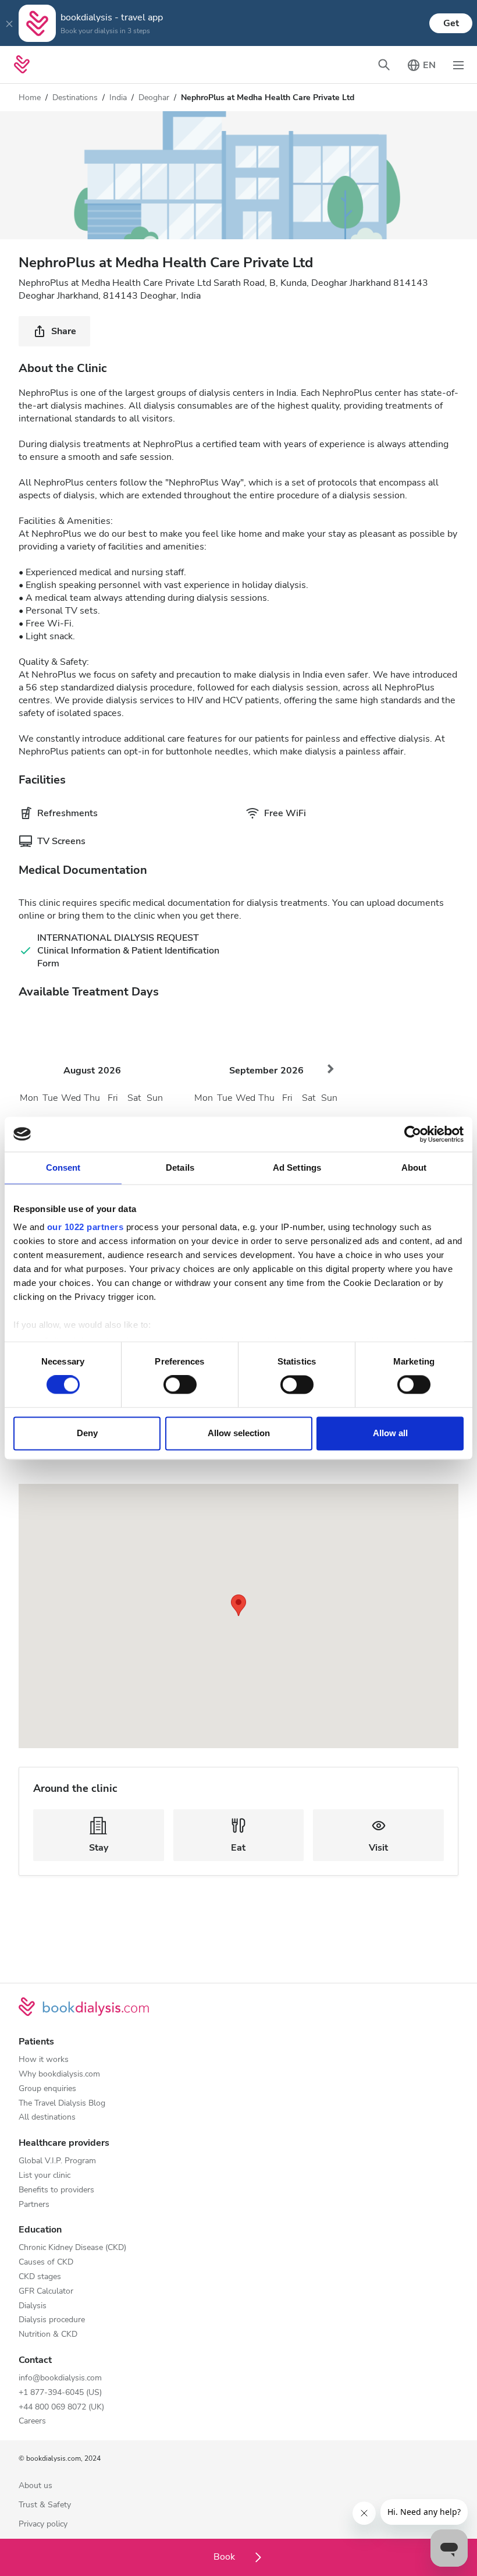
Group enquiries (47, 2089)
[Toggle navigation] (458, 65)
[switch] (180, 1385)
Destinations (75, 98)
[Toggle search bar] (384, 65)
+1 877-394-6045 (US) (60, 2393)
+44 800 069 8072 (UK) (61, 2407)
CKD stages (40, 2277)
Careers (32, 2421)
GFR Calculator (46, 2292)
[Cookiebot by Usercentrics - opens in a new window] (413, 1134)
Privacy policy (43, 2524)
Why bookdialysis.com (59, 2074)
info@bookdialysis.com (60, 2378)
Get (451, 23)
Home (30, 98)
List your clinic (45, 2176)
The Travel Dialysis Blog (62, 2104)
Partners (34, 2205)
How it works (44, 2060)
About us (35, 2486)
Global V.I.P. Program (57, 2161)
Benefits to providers (56, 2190)
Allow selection (239, 1433)
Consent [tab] (63, 1167)
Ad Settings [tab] (297, 1167)
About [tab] (414, 1167)
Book (225, 2557)
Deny (87, 1433)
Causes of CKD (46, 2263)
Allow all (390, 1433)
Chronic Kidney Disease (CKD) (72, 2248)
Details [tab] (180, 1167)
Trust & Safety (45, 2505)
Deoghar (154, 98)
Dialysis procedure (52, 2320)
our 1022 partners (86, 1227)
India (118, 98)
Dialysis (33, 2306)
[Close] (9, 23)
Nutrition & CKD (48, 2335)
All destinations (47, 2118)
